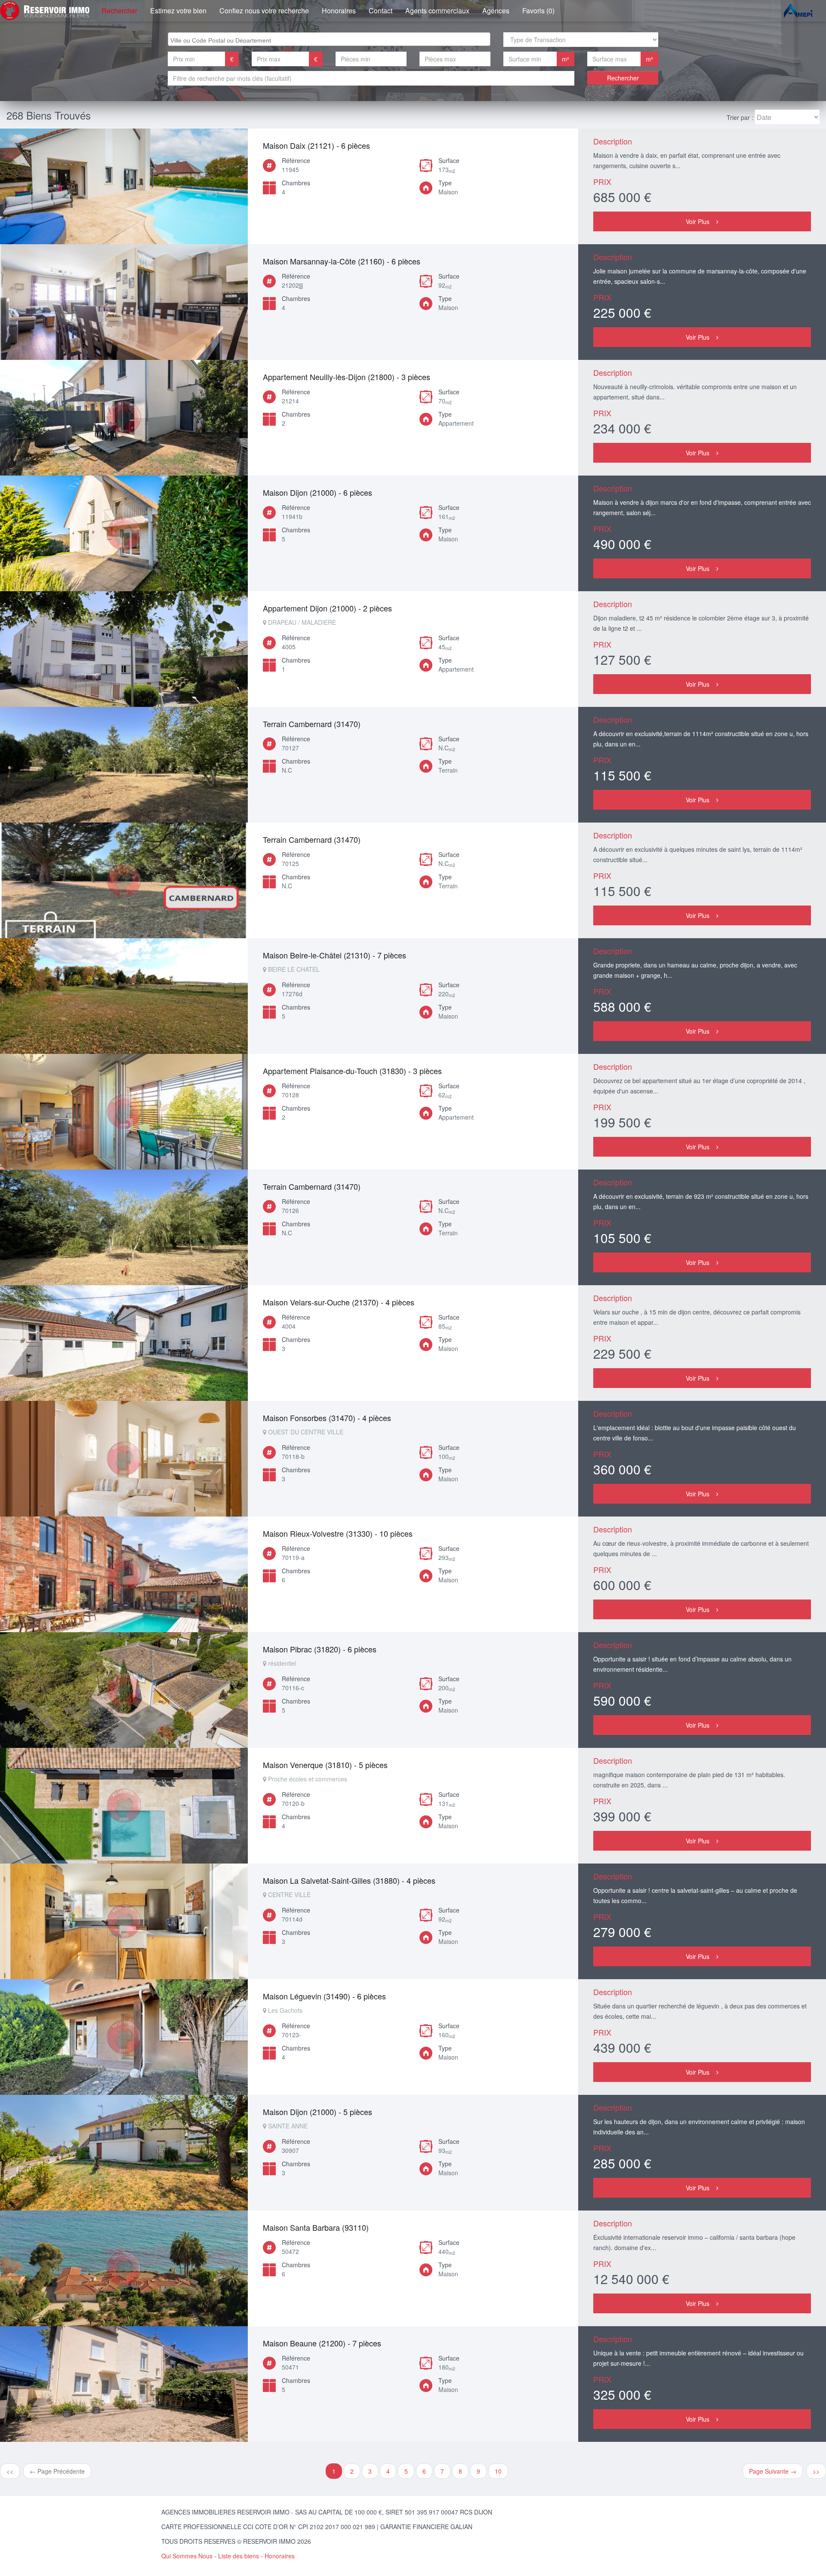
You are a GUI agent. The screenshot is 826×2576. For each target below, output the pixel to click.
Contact (381, 11)
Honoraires (339, 11)
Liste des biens (239, 2556)
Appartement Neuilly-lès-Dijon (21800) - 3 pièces (347, 377)
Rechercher (119, 11)
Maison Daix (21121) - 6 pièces (316, 145)
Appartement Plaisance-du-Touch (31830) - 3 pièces (352, 1071)
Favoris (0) (538, 11)
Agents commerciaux (437, 11)
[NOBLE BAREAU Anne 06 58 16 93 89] (124, 765)
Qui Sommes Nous (187, 2556)
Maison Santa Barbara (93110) (316, 2227)
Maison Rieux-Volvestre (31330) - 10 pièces (338, 1533)
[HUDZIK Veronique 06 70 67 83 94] (124, 996)
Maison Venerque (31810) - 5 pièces (325, 1765)
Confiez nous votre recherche (264, 11)
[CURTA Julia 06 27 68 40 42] (124, 302)
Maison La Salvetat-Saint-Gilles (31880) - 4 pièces (349, 1880)
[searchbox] (330, 39)
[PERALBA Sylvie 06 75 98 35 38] (124, 649)
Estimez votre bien (178, 11)
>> (816, 2471)
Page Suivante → (773, 2471)
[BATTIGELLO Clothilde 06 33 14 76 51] (124, 2153)
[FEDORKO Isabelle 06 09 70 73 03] (124, 1112)
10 (498, 2471)
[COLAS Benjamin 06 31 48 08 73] (124, 186)
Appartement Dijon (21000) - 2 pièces (327, 608)
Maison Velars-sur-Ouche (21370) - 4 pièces (339, 1302)
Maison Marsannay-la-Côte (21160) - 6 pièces (342, 261)
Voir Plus (698, 221)
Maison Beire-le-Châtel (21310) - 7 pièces (334, 955)
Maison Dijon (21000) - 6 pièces (317, 492)
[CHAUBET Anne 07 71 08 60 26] (124, 418)
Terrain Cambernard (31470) (312, 724)
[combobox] (329, 39)
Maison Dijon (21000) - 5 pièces (317, 2112)
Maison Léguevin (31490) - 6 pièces (324, 1996)
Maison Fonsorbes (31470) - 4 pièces (327, 1418)
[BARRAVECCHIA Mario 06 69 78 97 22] (124, 2268)
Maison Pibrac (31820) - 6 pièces (320, 1649)
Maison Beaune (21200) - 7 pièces (322, 2343)
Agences (496, 11)
